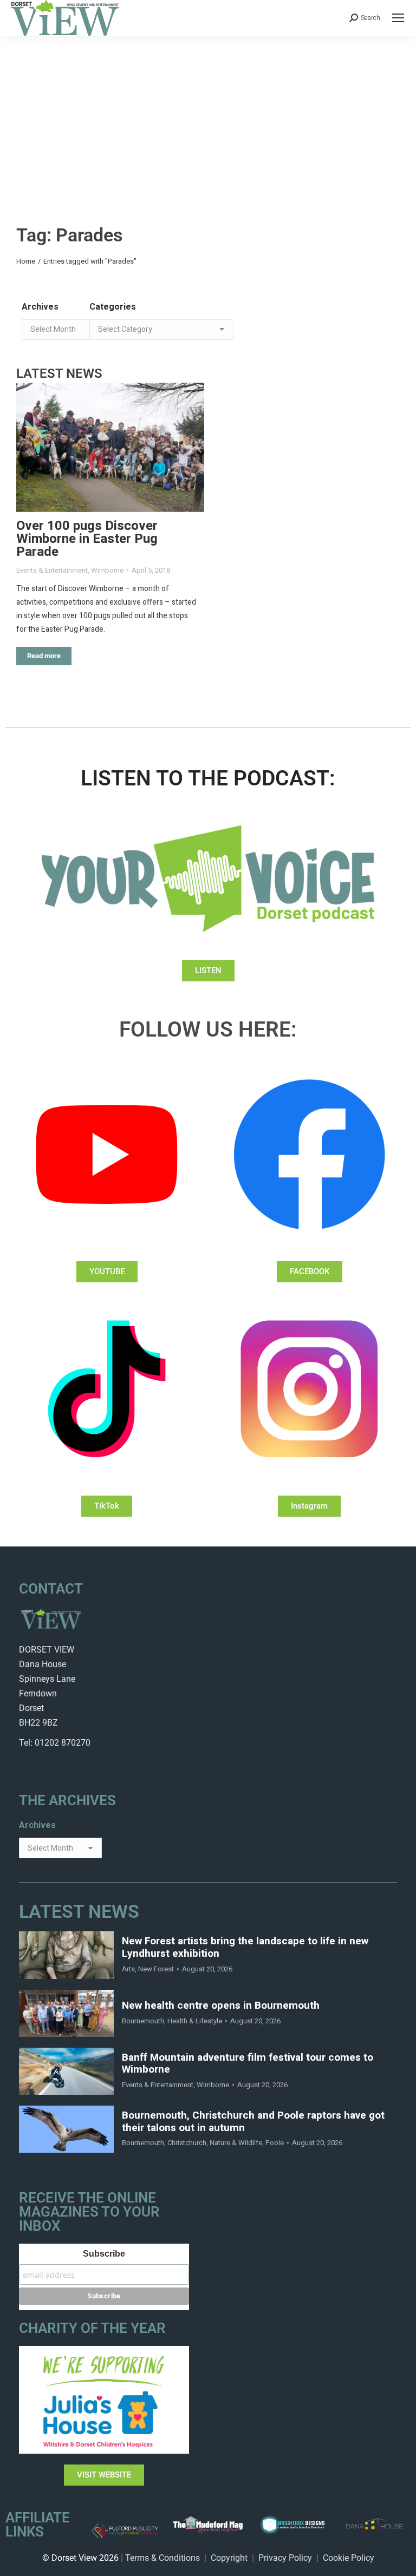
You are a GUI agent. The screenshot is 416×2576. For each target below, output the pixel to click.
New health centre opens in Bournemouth (221, 2006)
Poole (275, 2143)
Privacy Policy (285, 2558)
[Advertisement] (208, 117)
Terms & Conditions (162, 2558)
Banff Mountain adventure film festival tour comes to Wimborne (248, 2064)
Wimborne (107, 570)
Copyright (229, 2558)
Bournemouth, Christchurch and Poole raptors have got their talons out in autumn (253, 2122)
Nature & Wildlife (236, 2143)
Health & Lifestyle (195, 2021)
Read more (44, 656)
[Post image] (110, 447)
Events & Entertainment (52, 570)
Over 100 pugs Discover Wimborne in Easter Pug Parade (87, 539)
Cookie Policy (349, 2558)
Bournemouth (143, 2021)
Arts (128, 1969)
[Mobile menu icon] (398, 18)
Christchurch (187, 2143)
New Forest (156, 1969)
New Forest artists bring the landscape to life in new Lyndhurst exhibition (245, 1948)
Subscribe (104, 2254)
